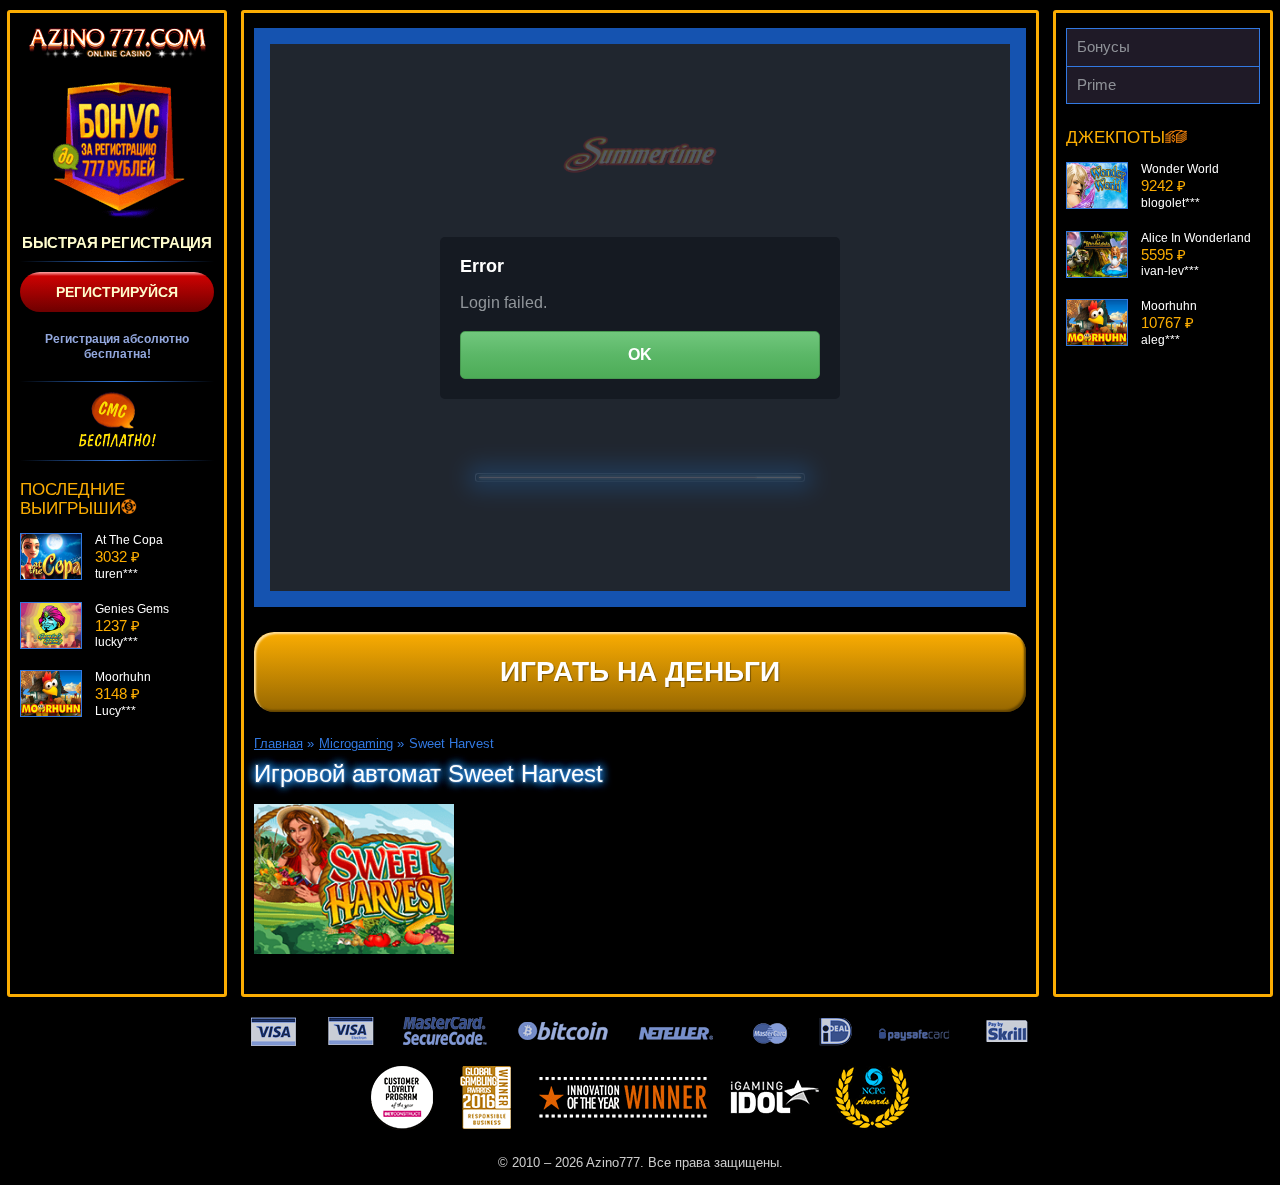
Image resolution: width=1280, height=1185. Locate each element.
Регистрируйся (117, 292)
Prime (1096, 84)
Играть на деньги (640, 671)
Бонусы (1103, 46)
